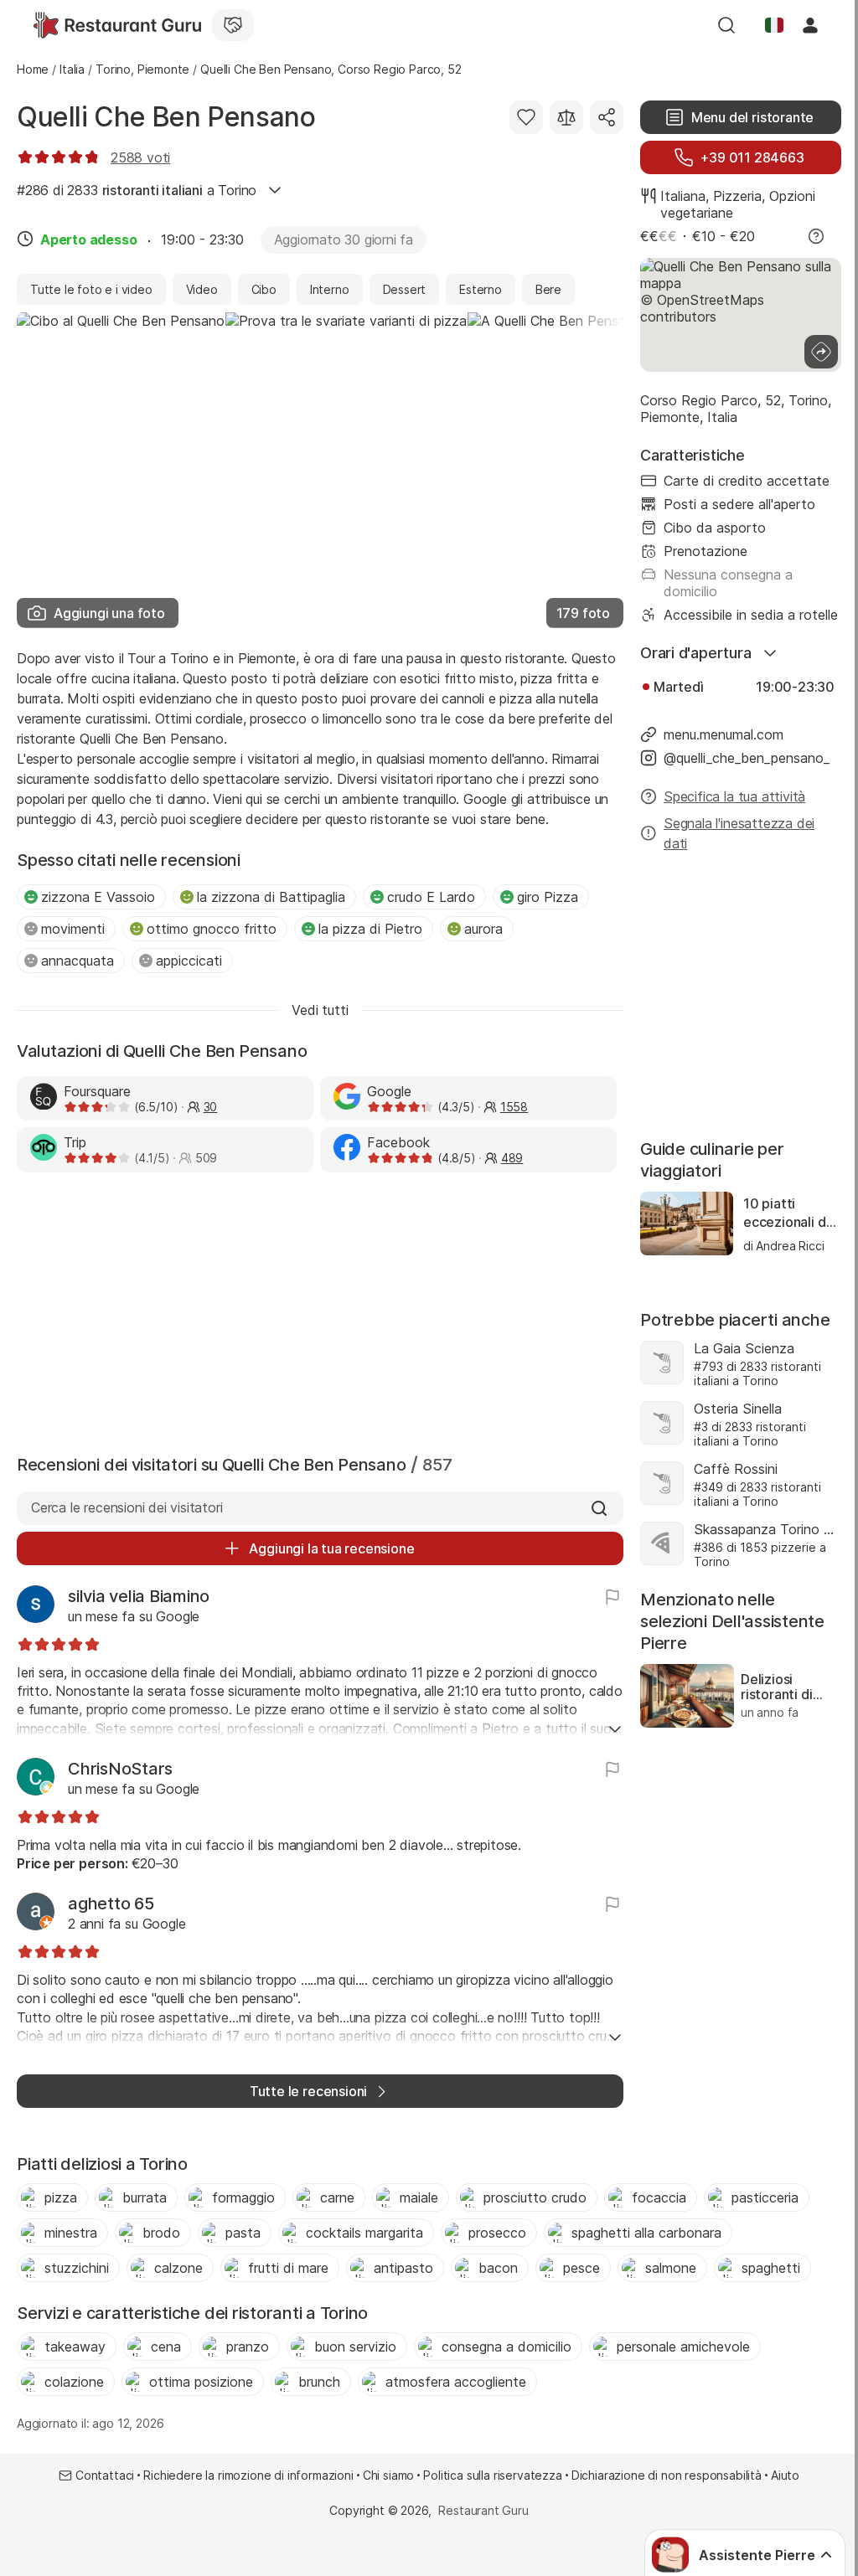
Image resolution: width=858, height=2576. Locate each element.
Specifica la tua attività (734, 796)
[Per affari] (233, 25)
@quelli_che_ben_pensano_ (747, 758)
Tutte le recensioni (308, 2091)
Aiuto (785, 2475)
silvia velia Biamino (139, 1596)
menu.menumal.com (724, 734)
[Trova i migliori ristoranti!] (117, 25)
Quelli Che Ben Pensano (166, 117)
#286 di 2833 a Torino (137, 190)
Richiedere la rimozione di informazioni (248, 2475)
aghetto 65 (111, 1904)
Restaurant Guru (483, 2510)
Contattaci (105, 2475)
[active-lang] (774, 25)
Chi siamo (389, 2475)
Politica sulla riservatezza (492, 2475)
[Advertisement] (320, 1310)
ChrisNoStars (120, 1769)
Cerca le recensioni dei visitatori (127, 1507)
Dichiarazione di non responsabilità (667, 2475)
